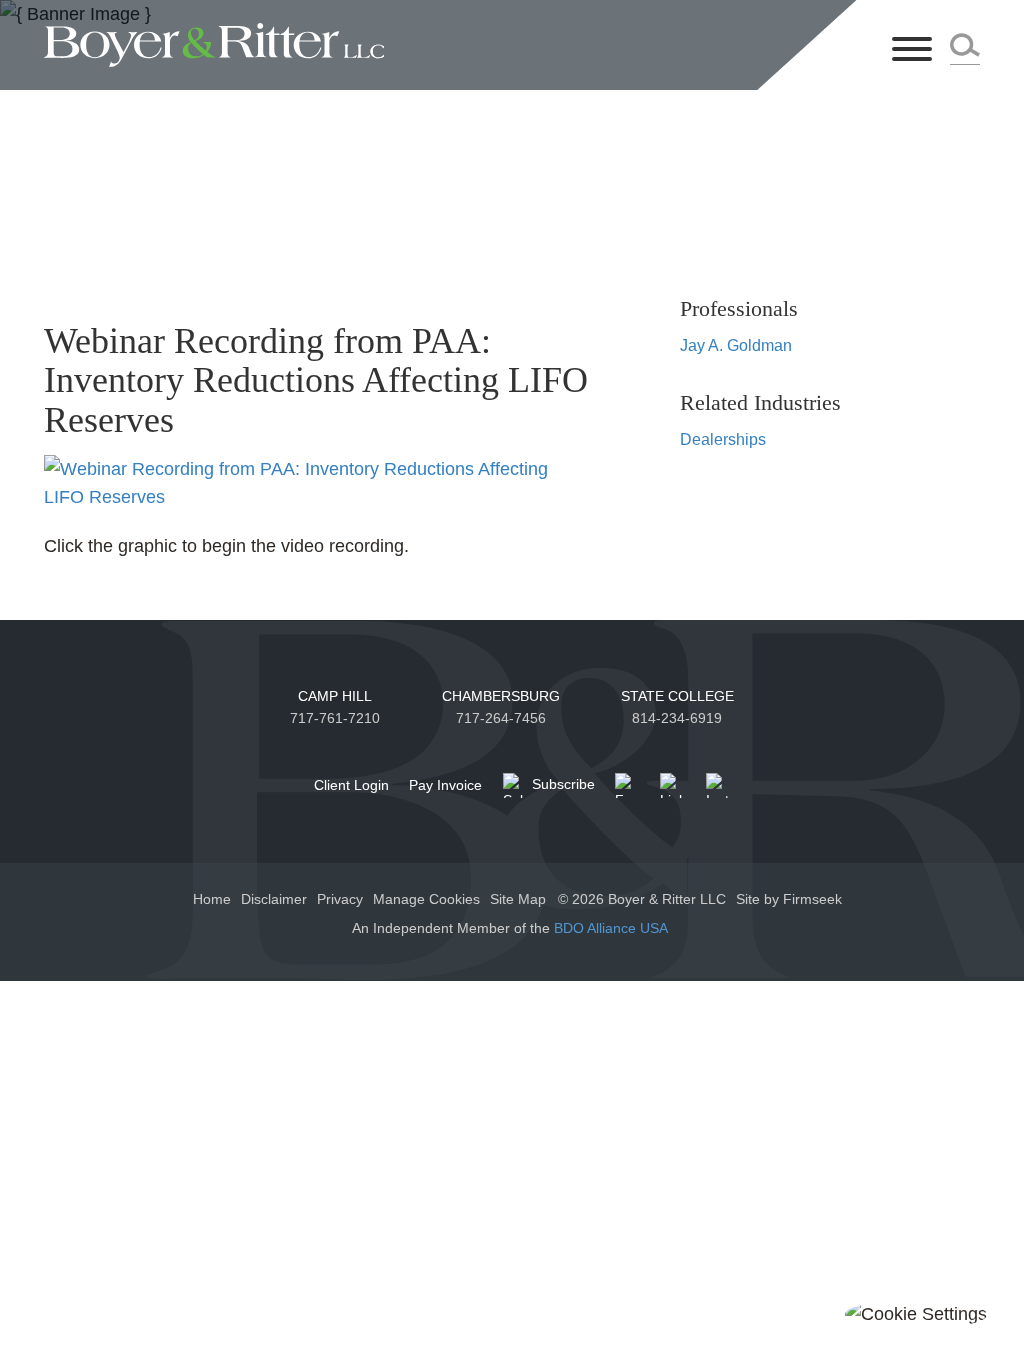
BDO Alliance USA (613, 928)
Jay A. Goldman (736, 345)
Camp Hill (335, 696)
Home (212, 899)
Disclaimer (274, 899)
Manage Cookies (426, 899)
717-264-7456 (501, 718)
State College (677, 696)
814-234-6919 (677, 718)
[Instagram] (718, 785)
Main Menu (452, 24)
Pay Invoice (445, 785)
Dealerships (723, 439)
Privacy (340, 899)
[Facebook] (627, 785)
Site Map (518, 899)
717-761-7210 (335, 718)
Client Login (351, 785)
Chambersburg (501, 696)
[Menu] (912, 50)
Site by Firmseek (789, 899)
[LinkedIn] (672, 785)
